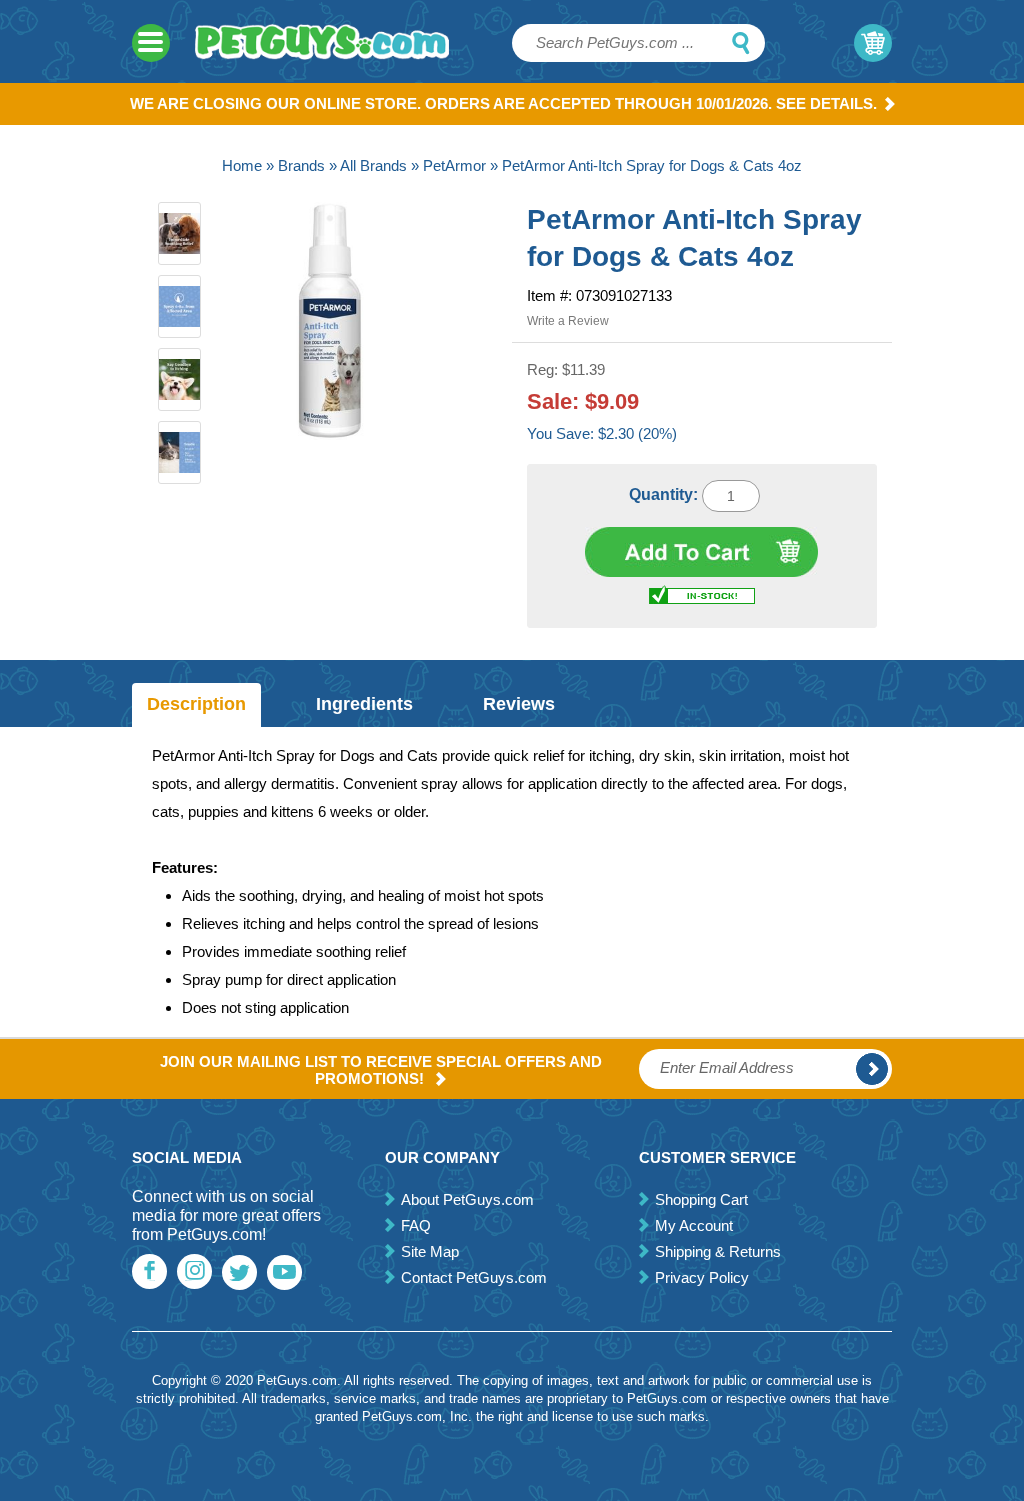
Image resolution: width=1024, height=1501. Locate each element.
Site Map (430, 1251)
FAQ (416, 1225)
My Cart (873, 43)
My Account (694, 1225)
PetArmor (454, 165)
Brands (301, 165)
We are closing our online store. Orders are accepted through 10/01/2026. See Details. (503, 103)
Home (242, 165)
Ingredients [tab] (364, 704)
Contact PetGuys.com (474, 1277)
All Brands (373, 165)
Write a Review (568, 321)
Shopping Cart (701, 1199)
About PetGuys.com (467, 1199)
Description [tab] (196, 704)
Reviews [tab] (519, 704)
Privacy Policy (702, 1277)
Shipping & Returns (718, 1251)
